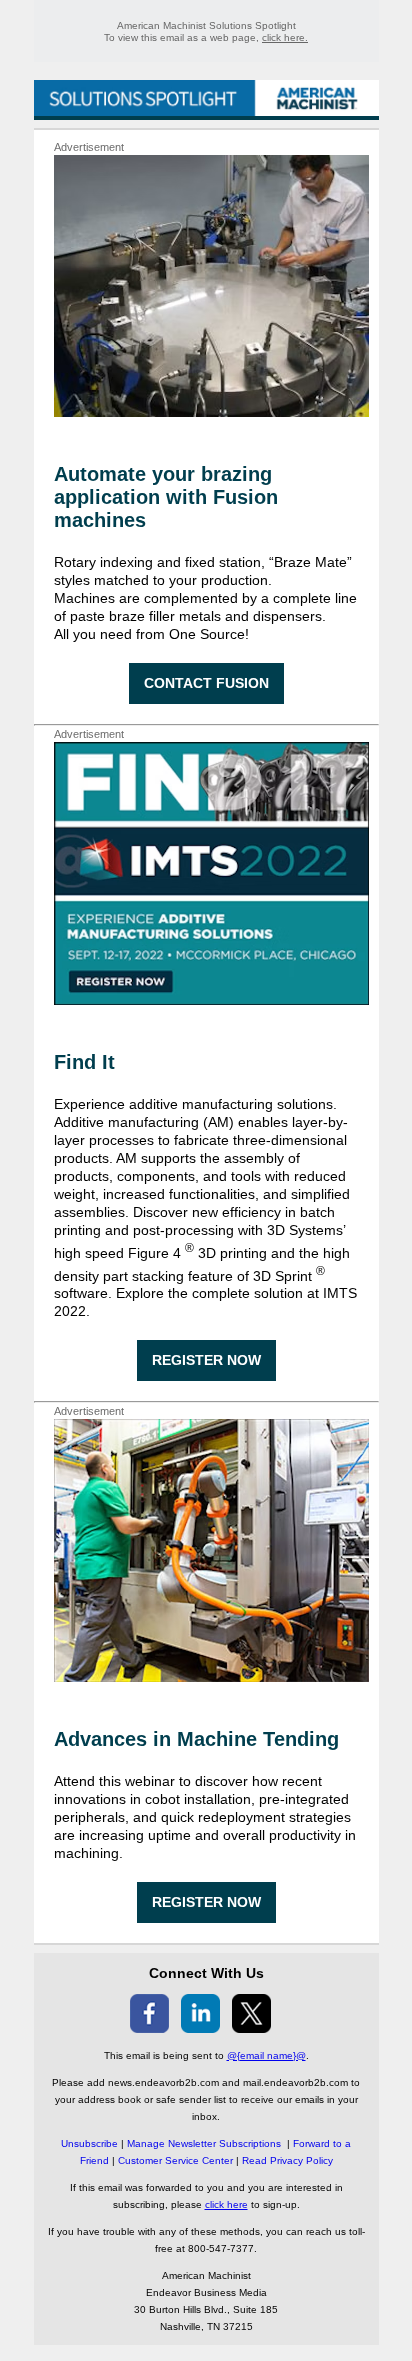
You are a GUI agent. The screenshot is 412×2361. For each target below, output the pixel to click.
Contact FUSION (206, 683)
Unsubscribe (89, 2143)
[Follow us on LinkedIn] (200, 2027)
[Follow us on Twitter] (251, 2027)
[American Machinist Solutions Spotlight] (206, 110)
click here (226, 2204)
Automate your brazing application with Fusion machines (166, 497)
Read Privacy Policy (287, 2160)
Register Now (206, 1360)
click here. (285, 37)
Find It (84, 1062)
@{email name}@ (266, 2055)
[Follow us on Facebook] (149, 2027)
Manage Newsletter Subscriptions (204, 2143)
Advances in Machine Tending (196, 1739)
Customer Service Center (175, 2160)
